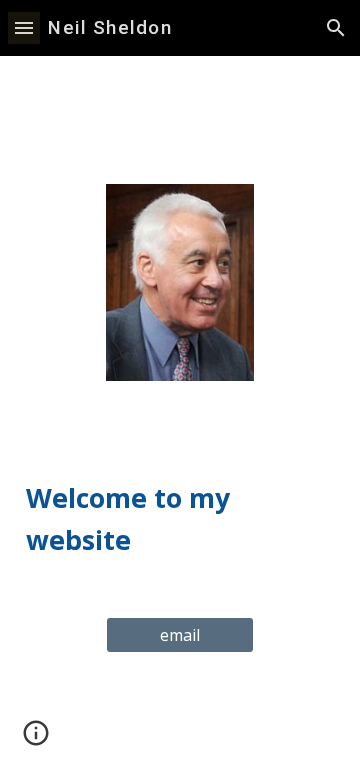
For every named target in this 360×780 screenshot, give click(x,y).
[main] (180, 499)
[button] (24, 27)
